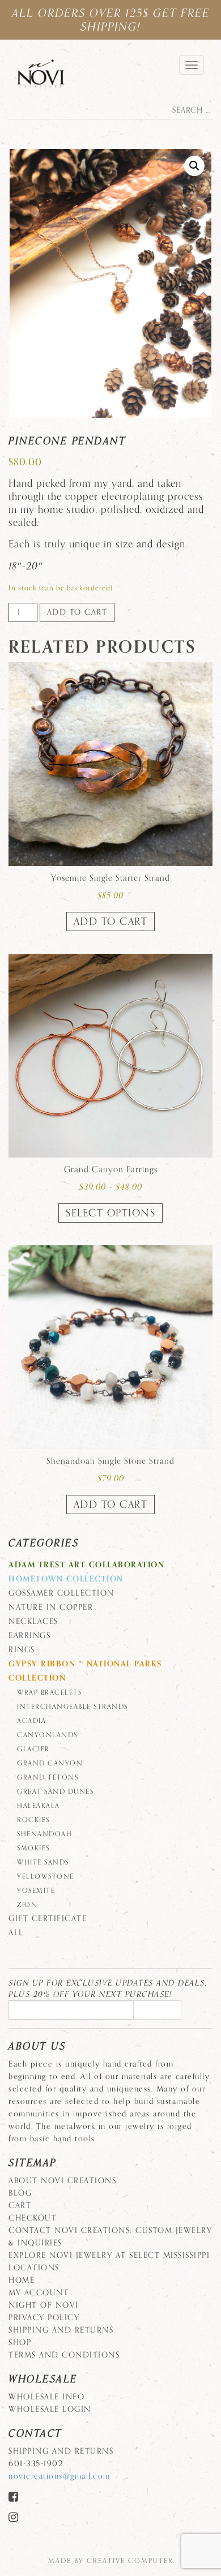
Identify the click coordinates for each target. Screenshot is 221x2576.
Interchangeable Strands (73, 1707)
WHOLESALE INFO (46, 2397)
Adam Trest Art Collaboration (86, 1565)
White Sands (43, 1862)
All (16, 1933)
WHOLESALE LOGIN (50, 2409)
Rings (22, 1650)
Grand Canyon (50, 1763)
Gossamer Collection (61, 1593)
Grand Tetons (48, 1777)
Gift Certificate (48, 1919)
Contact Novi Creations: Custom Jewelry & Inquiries (110, 2237)
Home (22, 2280)
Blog (20, 2193)
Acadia (31, 1721)
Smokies (33, 1848)
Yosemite (36, 1891)
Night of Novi (44, 2305)
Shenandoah (44, 1834)
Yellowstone (46, 1876)
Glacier (33, 1749)
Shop (20, 2343)
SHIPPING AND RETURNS (61, 2330)
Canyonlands (47, 1735)
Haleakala (39, 1806)
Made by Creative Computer (111, 2561)
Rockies (33, 1820)
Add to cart (77, 612)
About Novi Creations (62, 2181)
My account (39, 2293)
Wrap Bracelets (49, 1692)
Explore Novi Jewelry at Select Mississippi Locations (109, 2262)
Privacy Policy (44, 2318)
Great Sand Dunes (55, 1791)
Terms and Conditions (64, 2355)
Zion (27, 1905)
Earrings (29, 1636)
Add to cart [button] (111, 921)
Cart (20, 2206)
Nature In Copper (51, 1607)
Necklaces (33, 1621)
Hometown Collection (66, 1579)
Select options (110, 1213)
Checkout (33, 2218)
